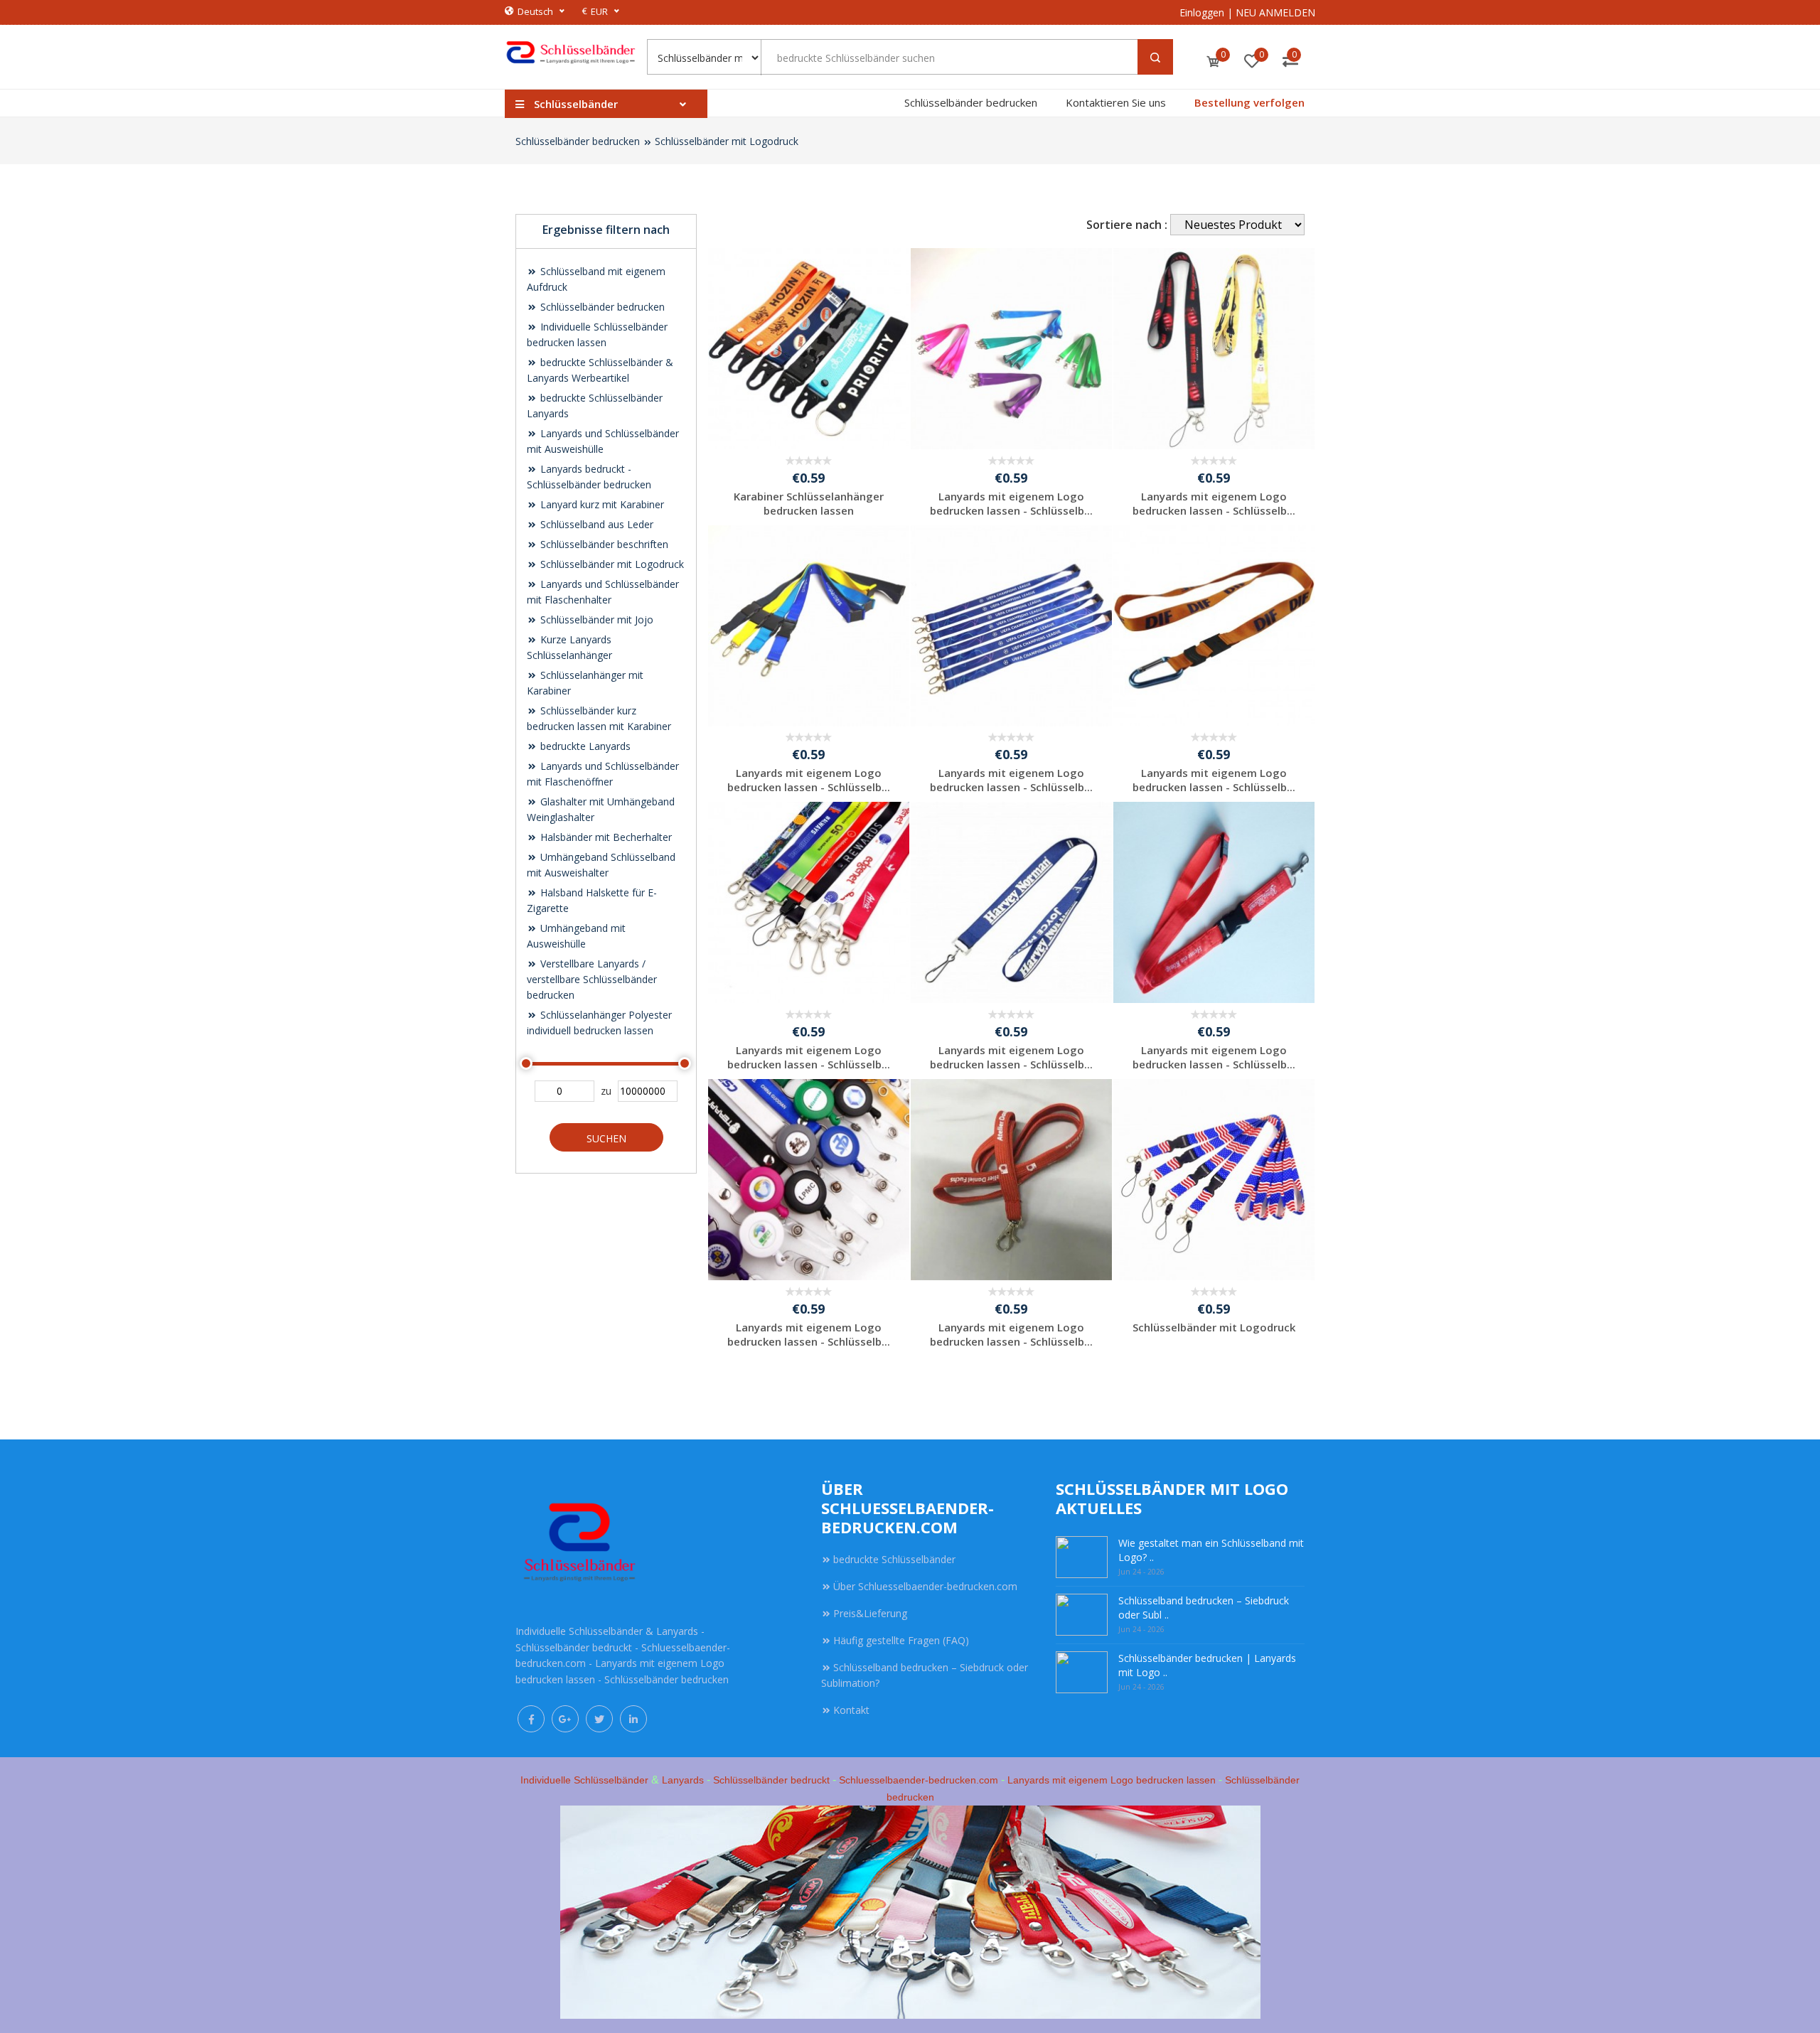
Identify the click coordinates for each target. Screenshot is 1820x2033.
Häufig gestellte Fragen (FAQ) (901, 1640)
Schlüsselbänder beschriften (603, 544)
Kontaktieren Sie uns (1116, 102)
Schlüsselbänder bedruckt (771, 1780)
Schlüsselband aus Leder (595, 524)
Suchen (606, 1138)
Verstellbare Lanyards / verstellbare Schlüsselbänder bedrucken (592, 979)
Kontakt (851, 1710)
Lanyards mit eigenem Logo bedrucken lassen (1112, 1780)
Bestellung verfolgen (1249, 102)
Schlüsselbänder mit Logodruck (727, 141)
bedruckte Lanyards (584, 746)
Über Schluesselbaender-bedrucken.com (925, 1586)
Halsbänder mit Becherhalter (605, 837)
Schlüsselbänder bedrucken (971, 102)
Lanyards (683, 1780)
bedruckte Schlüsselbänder (894, 1559)
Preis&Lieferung (870, 1613)
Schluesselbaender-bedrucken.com (919, 1780)
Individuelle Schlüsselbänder (584, 1780)
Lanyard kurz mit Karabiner (601, 504)
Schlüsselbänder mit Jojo (595, 619)
